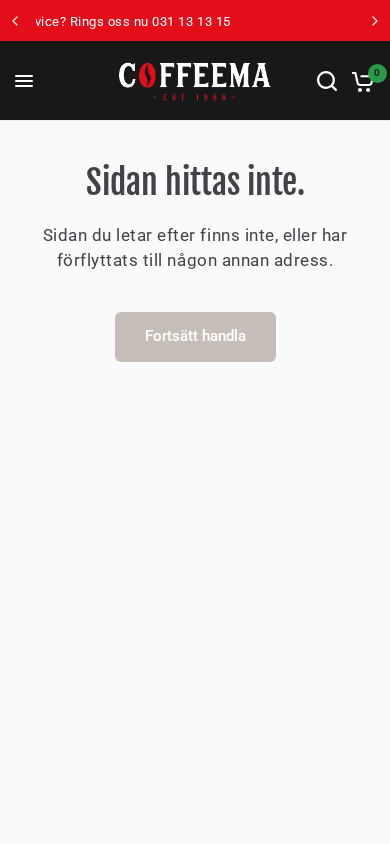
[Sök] (327, 81)
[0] (359, 81)
